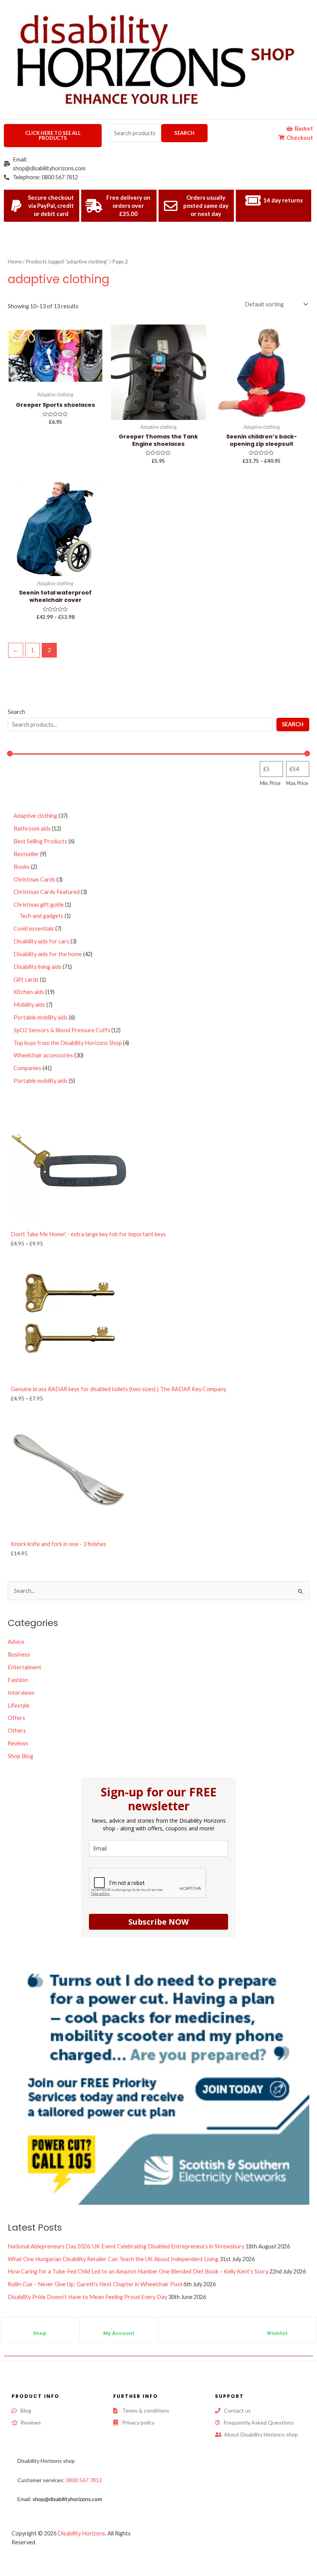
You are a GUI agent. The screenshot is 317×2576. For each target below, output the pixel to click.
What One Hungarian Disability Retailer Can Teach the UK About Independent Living (113, 2259)
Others (17, 1731)
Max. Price (297, 783)
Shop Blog (20, 1756)
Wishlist (277, 2333)
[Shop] (40, 2327)
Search (184, 133)
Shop (40, 2333)
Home (15, 262)
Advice (16, 1642)
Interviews (21, 1693)
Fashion (18, 1680)
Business (19, 1654)
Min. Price (270, 783)
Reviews (18, 1743)
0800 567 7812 (84, 2480)
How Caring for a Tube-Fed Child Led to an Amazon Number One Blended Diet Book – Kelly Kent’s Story (138, 2271)
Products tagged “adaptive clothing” (67, 262)
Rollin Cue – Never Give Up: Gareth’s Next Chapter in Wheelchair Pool (95, 2284)
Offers (16, 1718)
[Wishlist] (277, 2327)
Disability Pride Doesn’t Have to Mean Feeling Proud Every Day (87, 2297)
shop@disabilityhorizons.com (67, 2499)
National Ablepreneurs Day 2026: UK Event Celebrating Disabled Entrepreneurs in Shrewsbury (126, 2246)
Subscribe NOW (158, 1922)
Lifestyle (19, 1705)
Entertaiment (25, 1667)
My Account (119, 2333)
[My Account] (119, 2327)
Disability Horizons (81, 2533)
